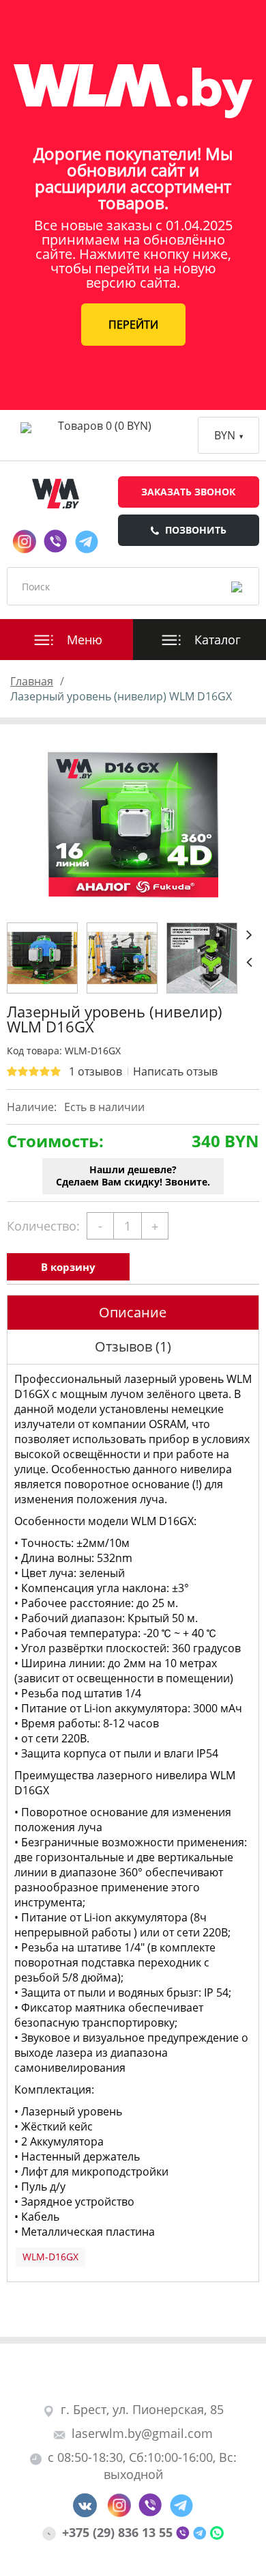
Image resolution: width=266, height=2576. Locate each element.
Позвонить (196, 530)
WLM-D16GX (50, 2257)
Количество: (43, 1226)
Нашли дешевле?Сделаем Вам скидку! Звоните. (133, 1176)
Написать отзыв (175, 1071)
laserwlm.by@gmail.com (142, 2433)
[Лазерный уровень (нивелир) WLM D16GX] (133, 825)
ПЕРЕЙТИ (133, 325)
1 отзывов (95, 1071)
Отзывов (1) (133, 1346)
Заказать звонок (188, 492)
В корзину (68, 1267)
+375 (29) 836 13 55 (119, 2532)
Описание (133, 1312)
